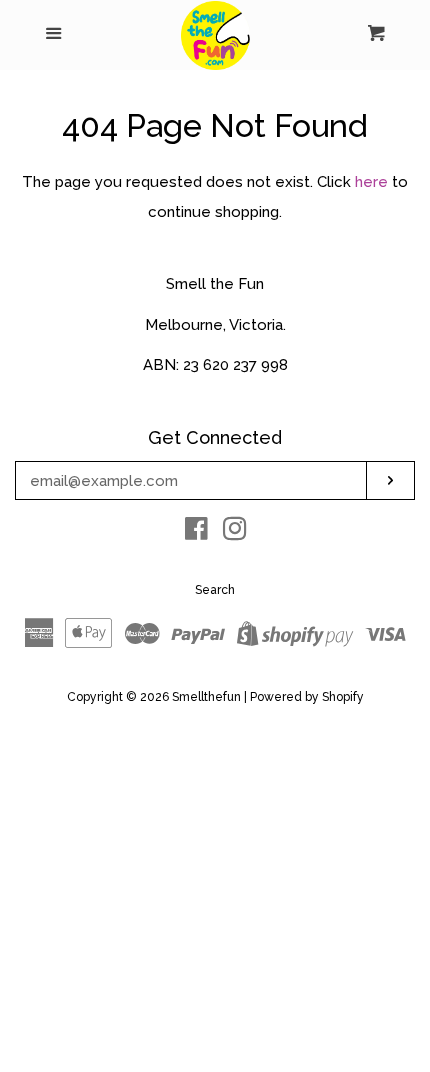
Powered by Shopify (307, 697)
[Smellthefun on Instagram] (235, 533)
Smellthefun (206, 697)
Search (215, 590)
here (371, 182)
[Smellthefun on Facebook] (196, 533)
